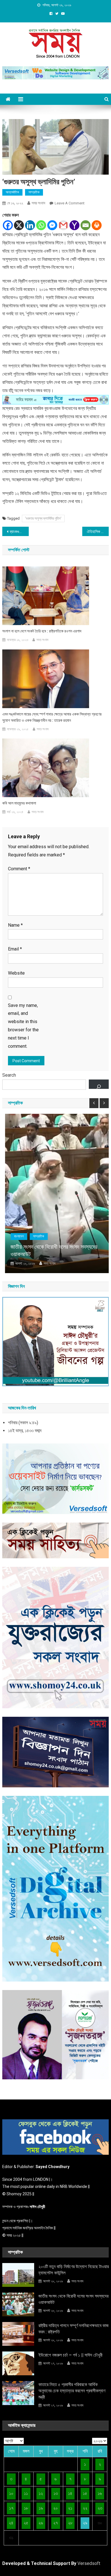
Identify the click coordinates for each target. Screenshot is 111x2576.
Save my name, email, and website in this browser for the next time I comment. (23, 1026)
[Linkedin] (30, 225)
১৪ (70, 2493)
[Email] (86, 225)
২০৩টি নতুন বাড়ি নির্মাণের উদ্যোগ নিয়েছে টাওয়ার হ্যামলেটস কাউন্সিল (74, 2270)
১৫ (85, 2493)
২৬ (41, 2523)
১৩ (56, 2493)
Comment (19, 869)
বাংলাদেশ (16, 1236)
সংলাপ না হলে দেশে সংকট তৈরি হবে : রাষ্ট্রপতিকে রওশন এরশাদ (42, 631)
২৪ (11, 2523)
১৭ (11, 2508)
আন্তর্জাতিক (12, 192)
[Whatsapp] (41, 225)
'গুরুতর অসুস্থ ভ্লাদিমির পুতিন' (43, 518)
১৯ (41, 2508)
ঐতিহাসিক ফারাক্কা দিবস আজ (98, 532)
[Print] (97, 225)
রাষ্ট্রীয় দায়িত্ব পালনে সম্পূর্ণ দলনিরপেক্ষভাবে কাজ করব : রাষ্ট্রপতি (74, 2329)
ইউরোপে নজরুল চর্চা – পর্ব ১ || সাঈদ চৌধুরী (70, 2355)
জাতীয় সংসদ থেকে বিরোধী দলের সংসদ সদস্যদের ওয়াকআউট (51, 1250)
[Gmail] (63, 225)
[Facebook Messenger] (52, 225)
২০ (55, 2508)
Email (15, 949)
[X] (19, 225)
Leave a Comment (70, 203)
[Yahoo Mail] (74, 225)
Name (15, 925)
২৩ (100, 2508)
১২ (41, 2493)
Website (16, 973)
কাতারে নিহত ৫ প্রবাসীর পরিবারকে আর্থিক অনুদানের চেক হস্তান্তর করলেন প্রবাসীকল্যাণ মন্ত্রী (72, 2391)
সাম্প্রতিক (34, 192)
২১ (70, 2508)
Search (9, 1075)
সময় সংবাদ (38, 203)
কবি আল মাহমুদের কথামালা (19, 803)
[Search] (99, 1084)
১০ (11, 2493)
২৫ (26, 2523)
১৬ (100, 2493)
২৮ (70, 2523)
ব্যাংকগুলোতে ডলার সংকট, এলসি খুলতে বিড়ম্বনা (19, 532)
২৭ (55, 2523)
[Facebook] (8, 225)
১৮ (26, 2508)
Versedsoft (89, 2563)
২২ (85, 2508)
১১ (26, 2493)
